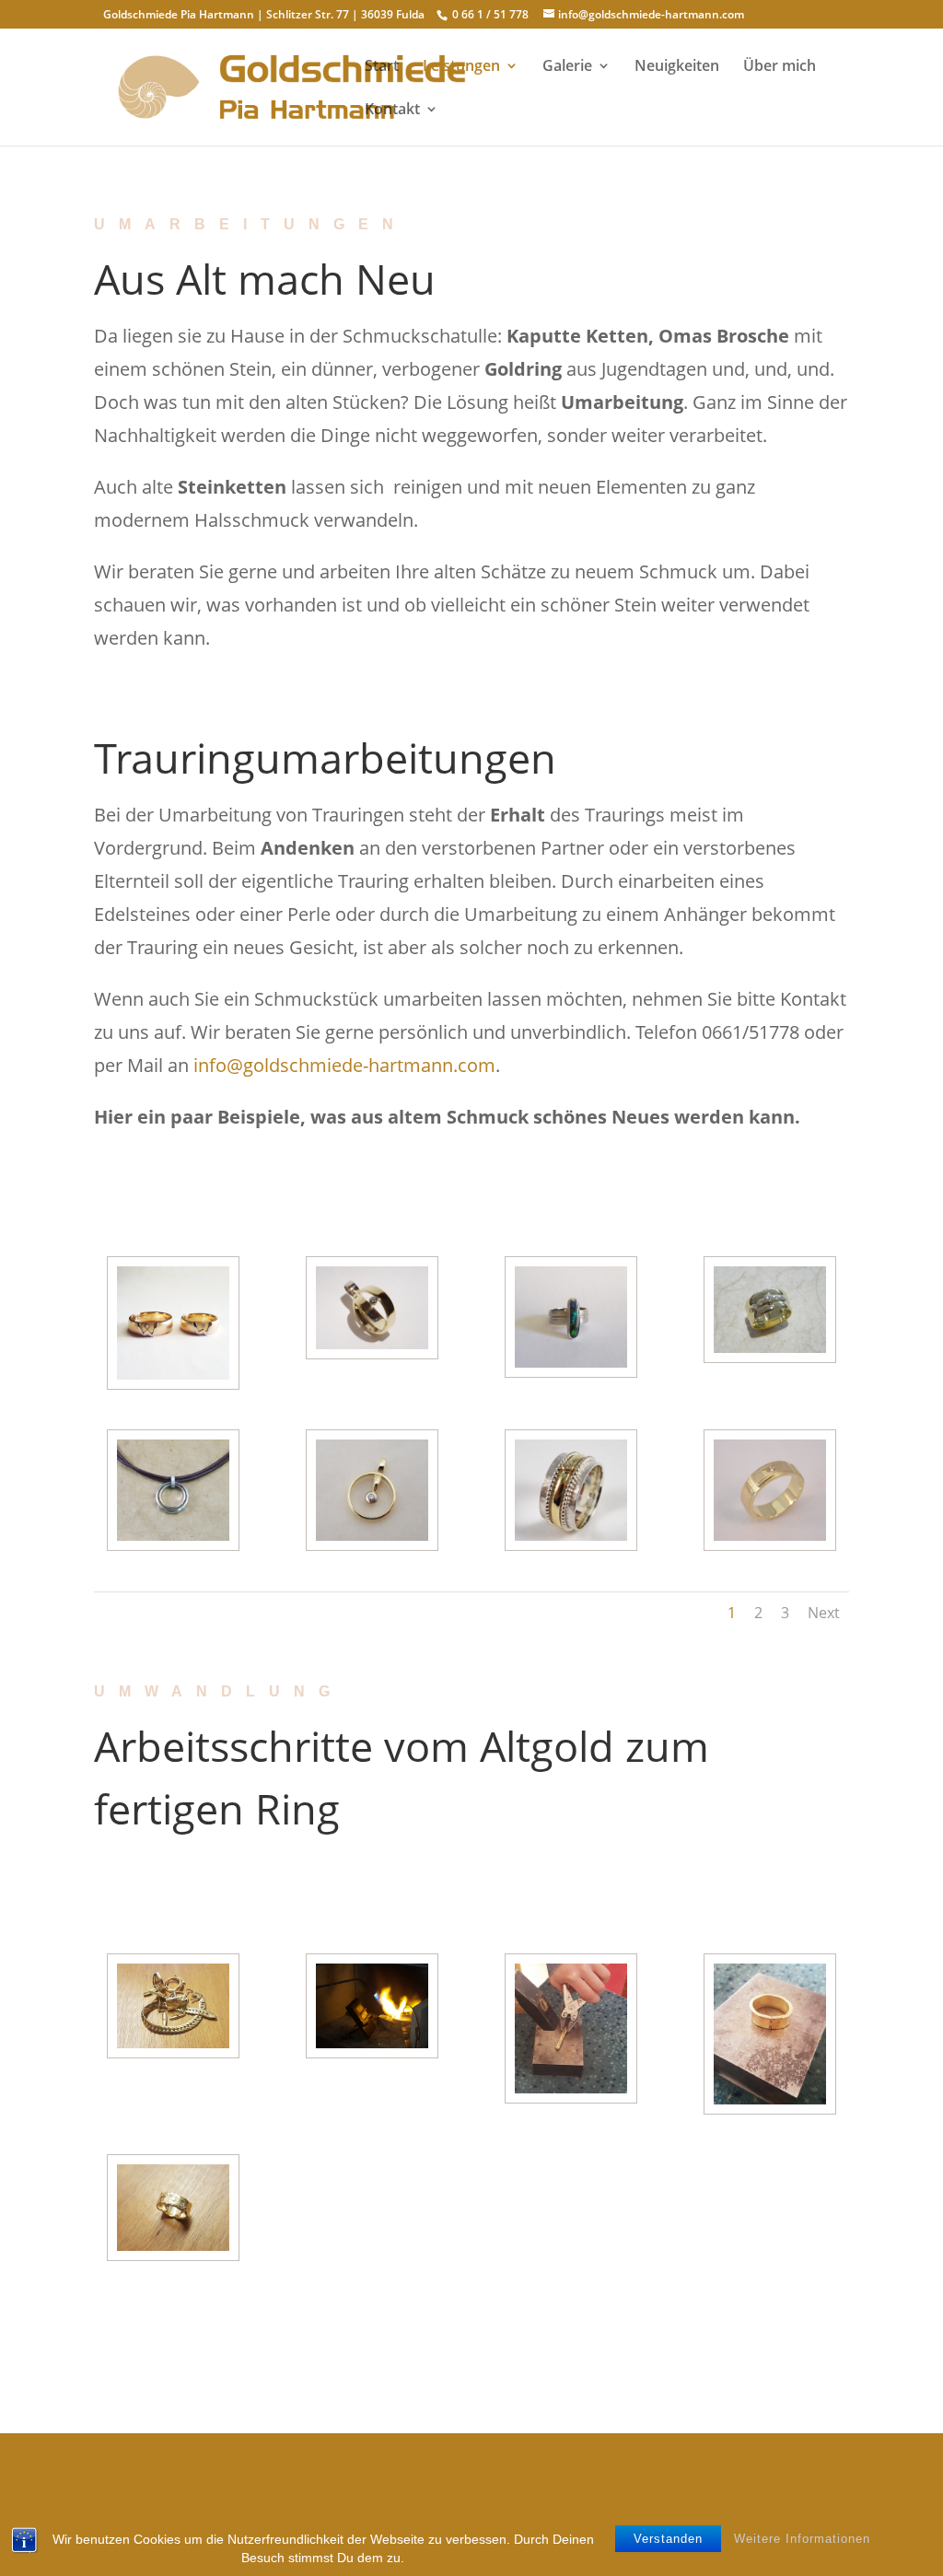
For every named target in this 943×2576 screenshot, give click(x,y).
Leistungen (461, 67)
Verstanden (668, 2539)
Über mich (780, 67)
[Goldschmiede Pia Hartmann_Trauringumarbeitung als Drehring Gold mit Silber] (571, 1536)
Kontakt (392, 111)
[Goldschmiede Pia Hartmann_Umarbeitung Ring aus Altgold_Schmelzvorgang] (373, 2043)
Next (824, 1613)
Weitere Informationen (802, 2539)
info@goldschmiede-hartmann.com (344, 1065)
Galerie (567, 67)
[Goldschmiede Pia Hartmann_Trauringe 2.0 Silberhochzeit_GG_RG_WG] (174, 1375)
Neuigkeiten (677, 67)
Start (382, 67)
